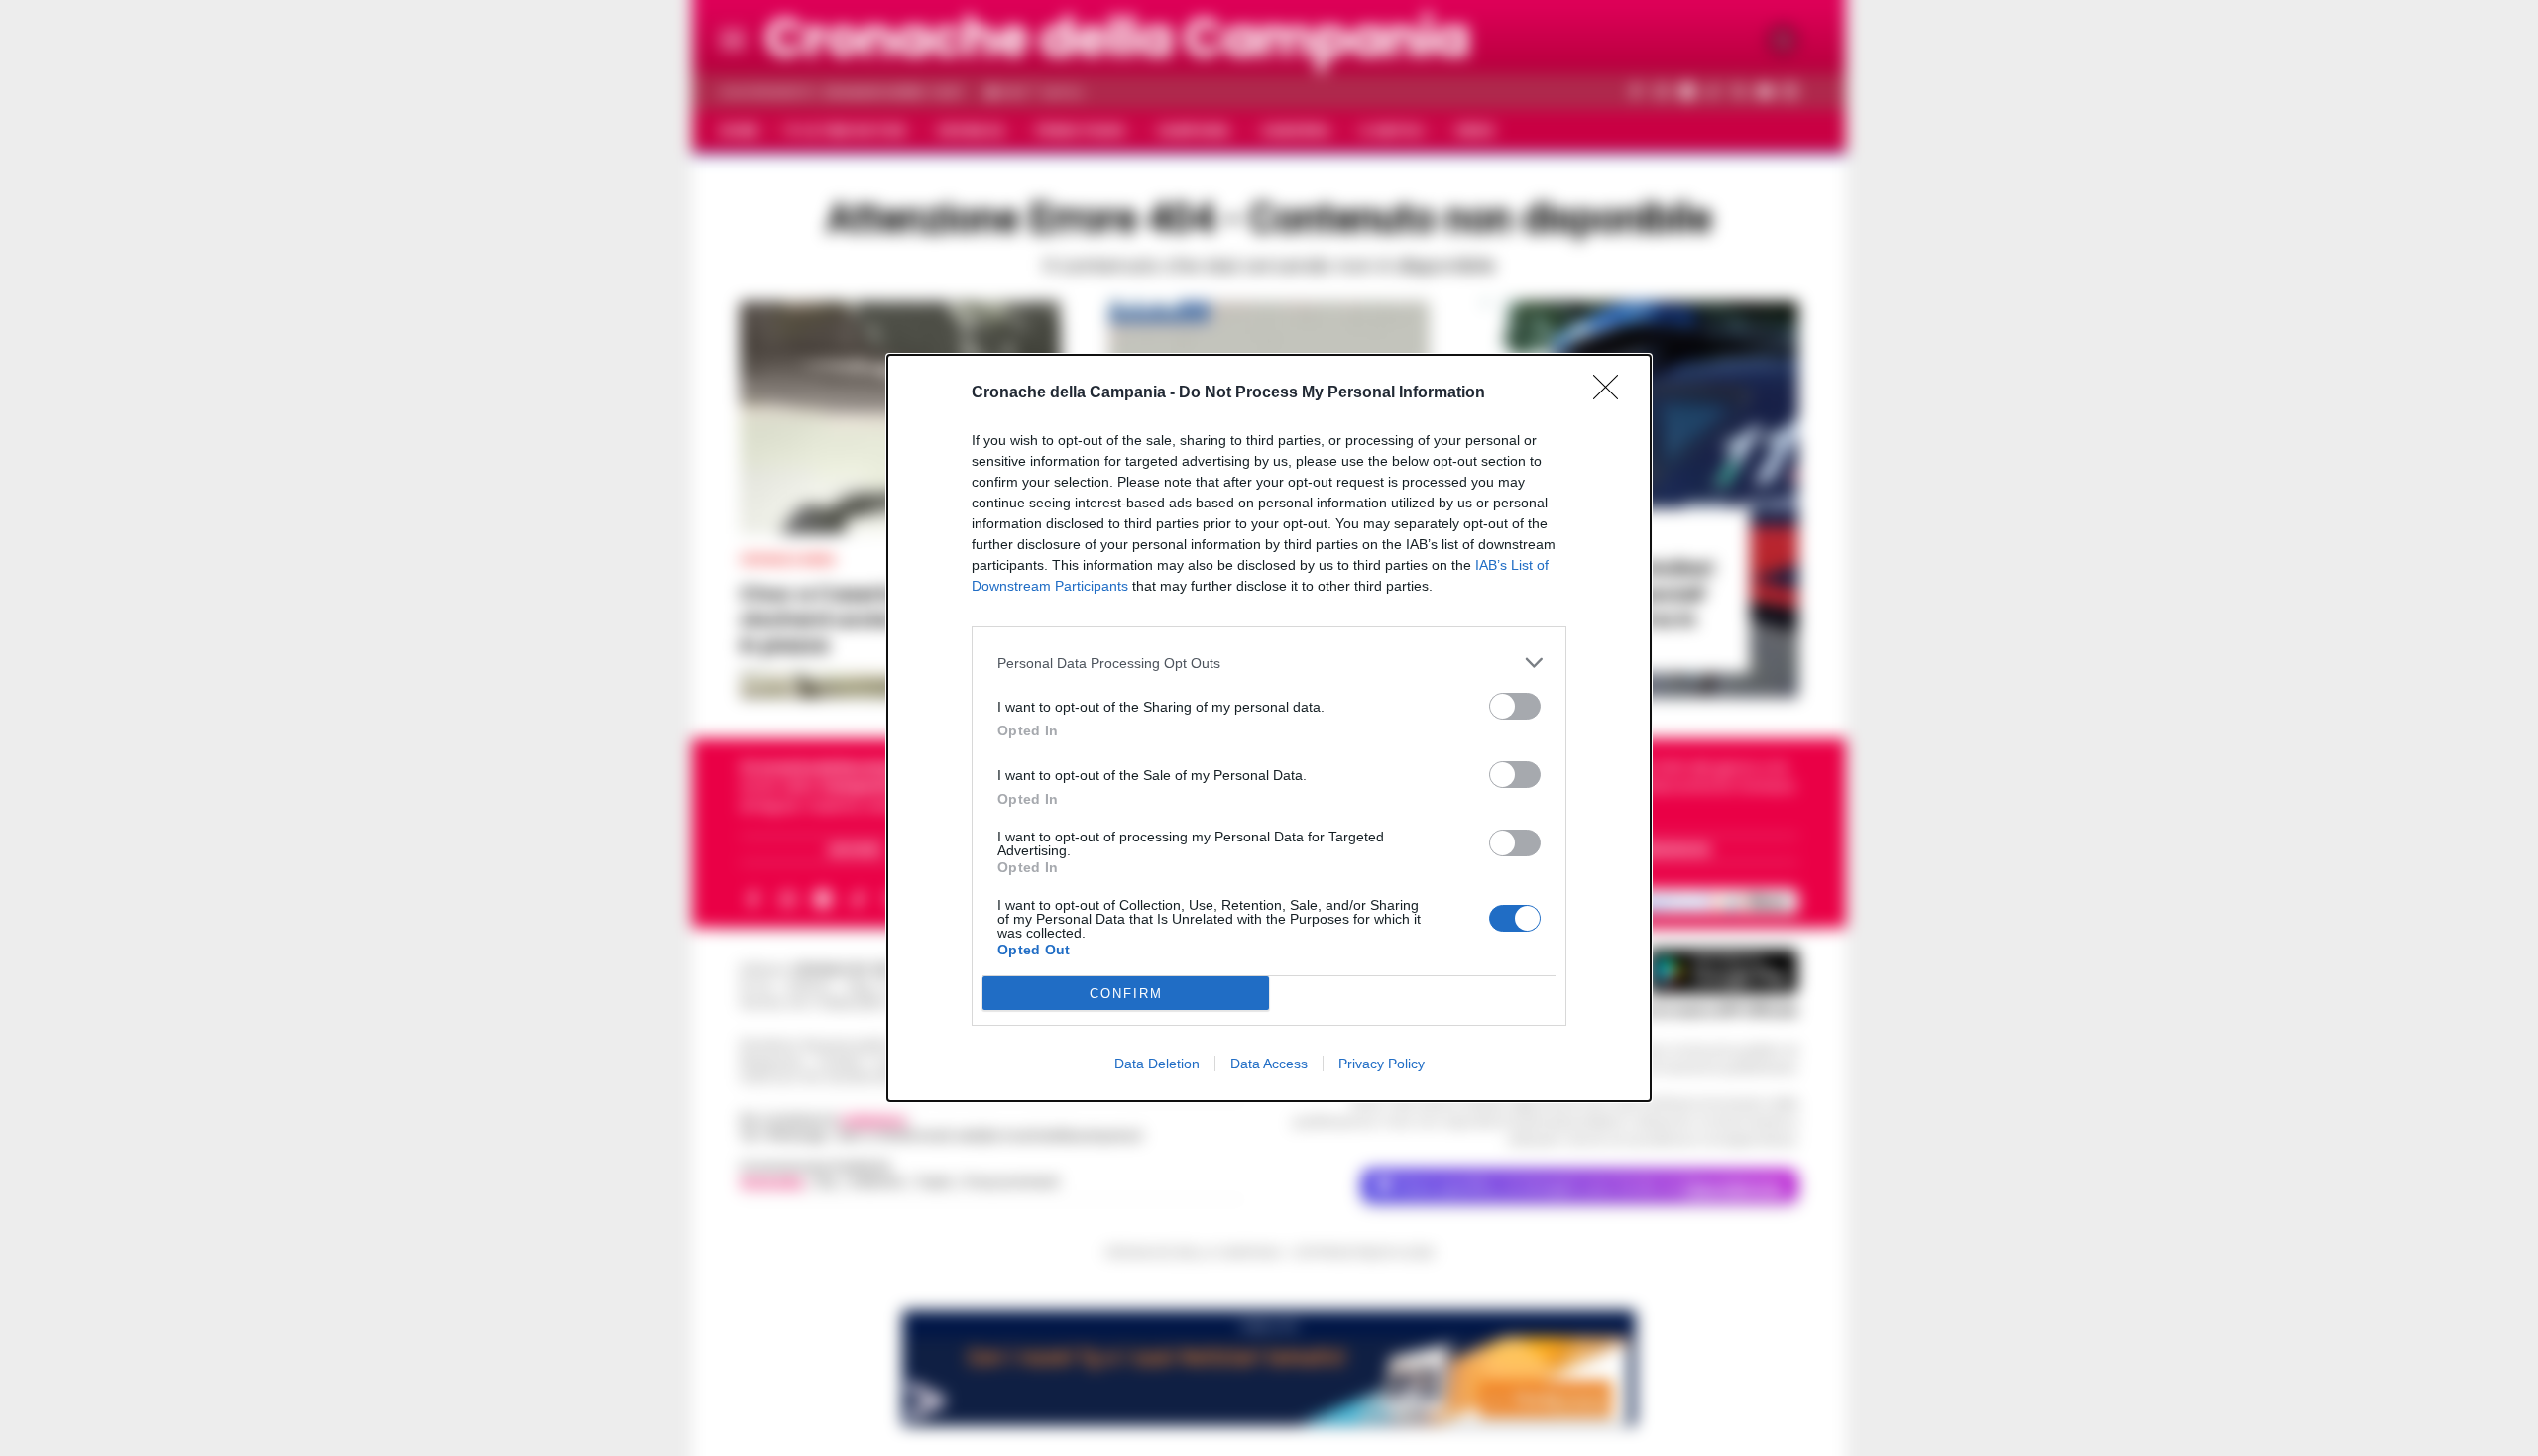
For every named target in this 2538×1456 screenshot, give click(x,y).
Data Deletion (1157, 1064)
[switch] (1515, 706)
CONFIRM (1126, 994)
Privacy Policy (1382, 1064)
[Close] (1612, 393)
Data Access (1269, 1064)
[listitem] (1269, 663)
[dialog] (1269, 728)
